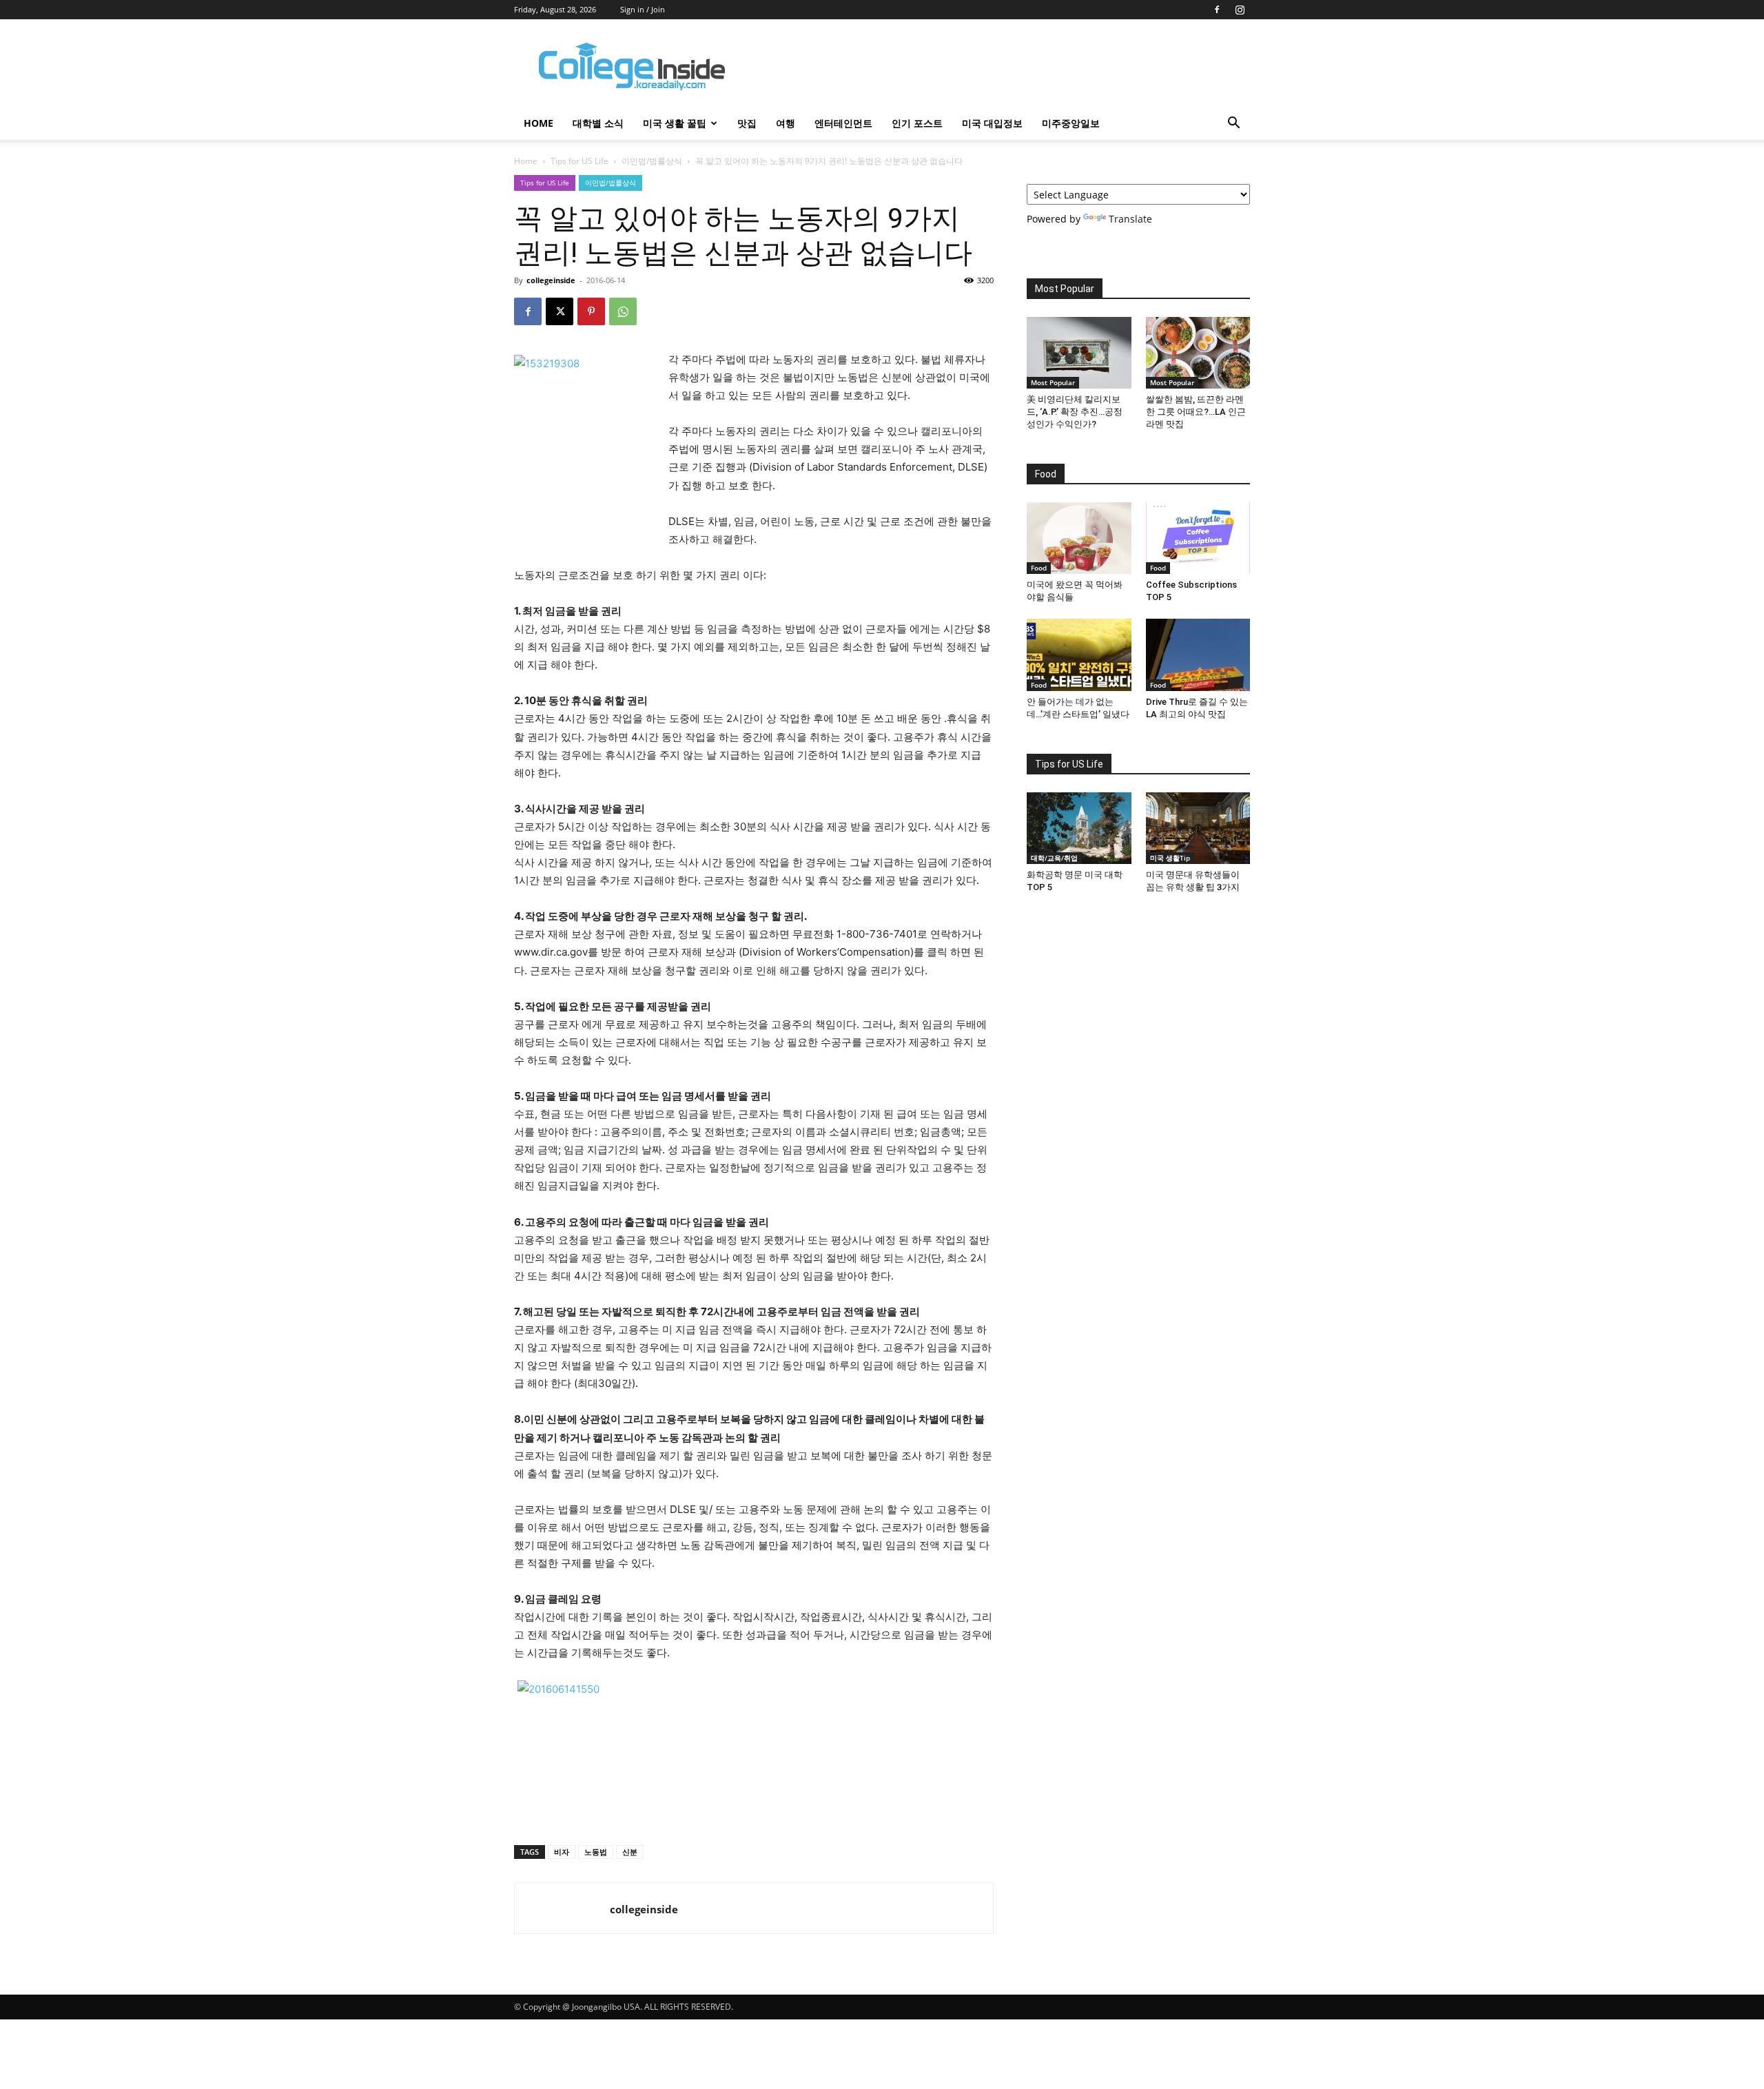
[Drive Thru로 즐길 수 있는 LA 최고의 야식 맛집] (1198, 655)
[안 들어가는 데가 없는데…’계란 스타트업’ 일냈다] (1079, 655)
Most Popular (1053, 382)
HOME (539, 123)
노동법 (596, 1852)
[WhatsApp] (623, 311)
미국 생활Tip (1170, 858)
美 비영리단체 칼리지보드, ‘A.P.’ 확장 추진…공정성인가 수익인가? (1075, 412)
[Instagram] (1240, 10)
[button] (1233, 124)
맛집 (747, 123)
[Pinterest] (591, 311)
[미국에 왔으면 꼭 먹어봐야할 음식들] (1079, 538)
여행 (786, 123)
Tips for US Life (580, 161)
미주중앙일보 (1071, 123)
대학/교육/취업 (1054, 858)
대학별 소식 (598, 123)
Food (1039, 568)
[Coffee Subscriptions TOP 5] (1198, 538)
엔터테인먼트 (843, 123)
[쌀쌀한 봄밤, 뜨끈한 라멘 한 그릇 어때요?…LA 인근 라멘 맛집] (1198, 353)
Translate (1130, 219)
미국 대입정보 (992, 123)
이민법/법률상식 (652, 161)
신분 (630, 1852)
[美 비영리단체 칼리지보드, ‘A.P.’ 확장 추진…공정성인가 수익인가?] (1079, 353)
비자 (562, 1852)
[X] (560, 311)
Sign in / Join (643, 9)
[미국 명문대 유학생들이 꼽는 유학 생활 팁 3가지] (1198, 828)
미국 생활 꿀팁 (675, 123)
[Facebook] (1217, 10)
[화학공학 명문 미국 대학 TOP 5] (1079, 828)
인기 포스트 (917, 123)
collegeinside (551, 280)
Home (526, 161)
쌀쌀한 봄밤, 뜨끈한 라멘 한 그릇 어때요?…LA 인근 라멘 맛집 (1196, 412)
